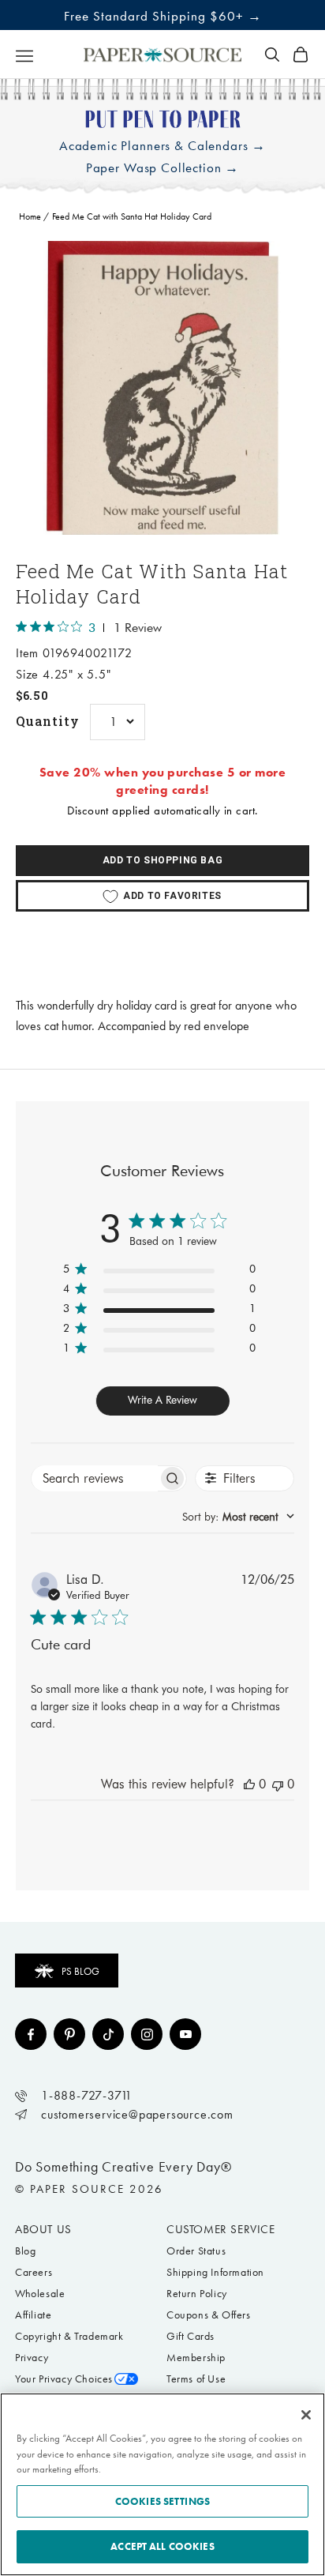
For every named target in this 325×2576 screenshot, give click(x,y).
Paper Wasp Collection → (163, 168)
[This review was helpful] (249, 1784)
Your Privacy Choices (64, 2379)
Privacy (32, 2358)
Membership (196, 2358)
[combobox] (238, 1517)
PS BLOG (80, 1971)
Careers (34, 2272)
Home (30, 216)
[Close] (306, 2415)
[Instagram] (147, 2034)
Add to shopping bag (162, 860)
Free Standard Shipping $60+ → (163, 16)
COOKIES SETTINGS (162, 2501)
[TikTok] (108, 2034)
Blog (25, 2251)
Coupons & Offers (209, 2315)
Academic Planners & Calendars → (162, 146)
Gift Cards (191, 2336)
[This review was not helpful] (278, 1784)
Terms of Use (196, 2379)
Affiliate (33, 2315)
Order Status (196, 2251)
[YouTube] (185, 2034)
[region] (162, 388)
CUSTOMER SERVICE (221, 2229)
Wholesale (40, 2294)
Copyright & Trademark (69, 2336)
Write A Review (162, 1400)
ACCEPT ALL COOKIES (162, 2546)
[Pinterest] (69, 2034)
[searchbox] (95, 1478)
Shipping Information (215, 2272)
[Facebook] (31, 2034)
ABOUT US (43, 2229)
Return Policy (197, 2294)
